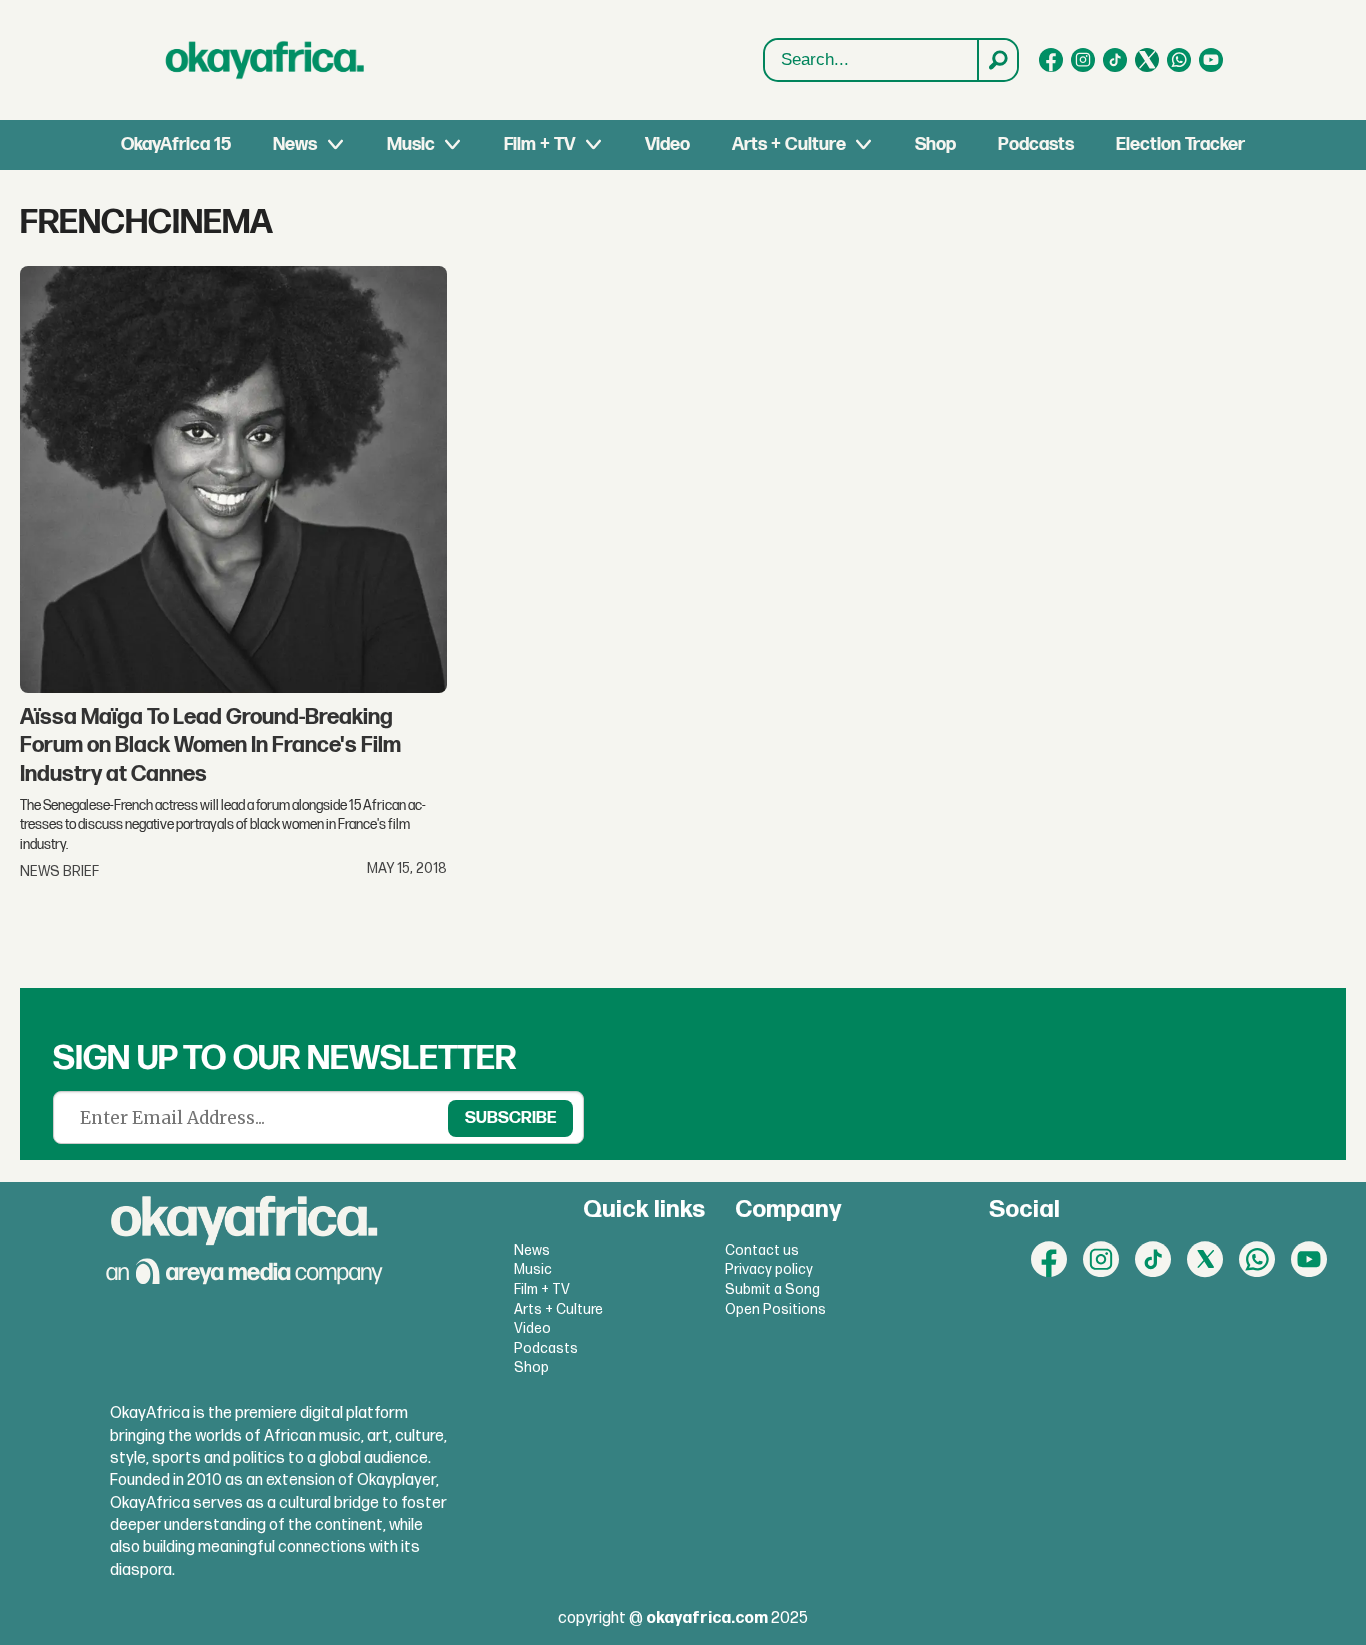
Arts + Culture (789, 144)
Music (411, 144)
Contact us (762, 1250)
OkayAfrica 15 (176, 144)
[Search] (997, 60)
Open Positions (775, 1309)
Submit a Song (772, 1289)
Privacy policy (769, 1269)
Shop (935, 144)
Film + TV (539, 144)
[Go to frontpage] (265, 60)
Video (667, 144)
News (295, 144)
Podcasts (1036, 144)
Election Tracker (1180, 144)
